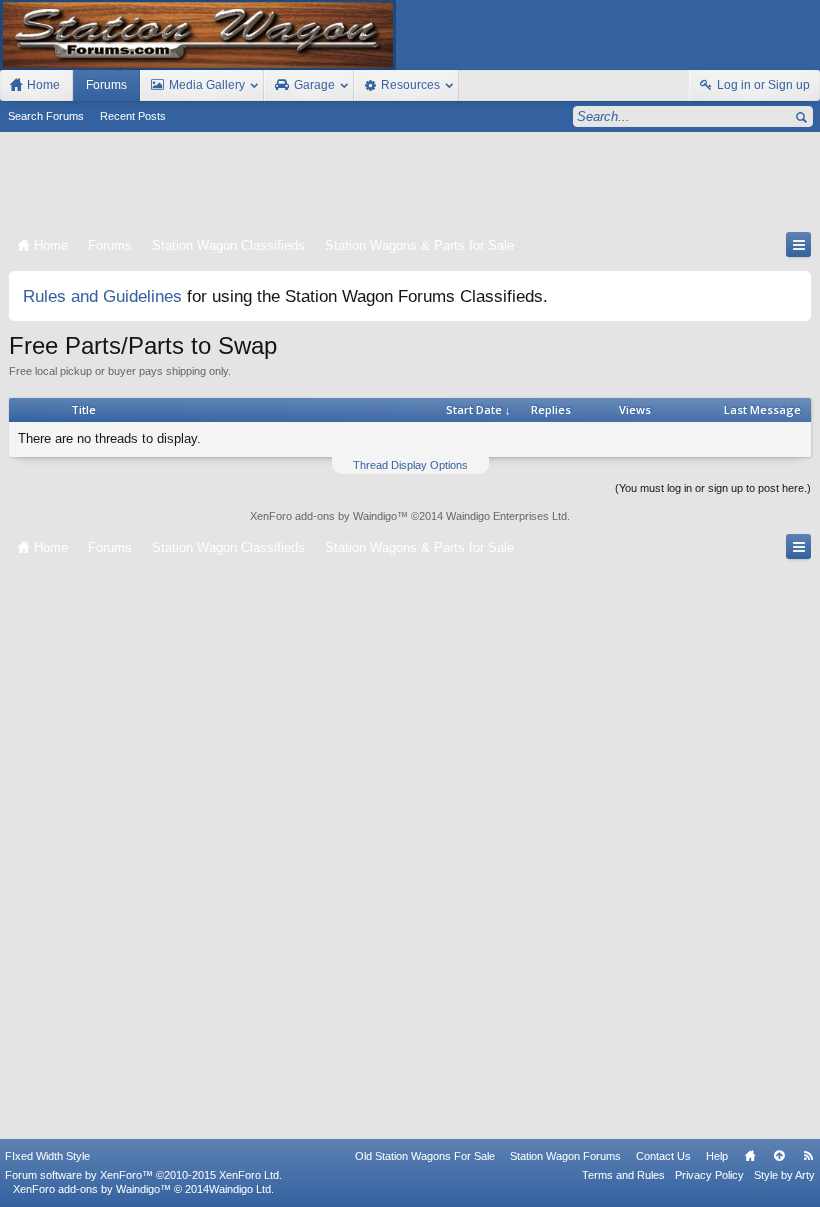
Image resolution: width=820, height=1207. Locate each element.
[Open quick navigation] (798, 244)
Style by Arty (784, 1175)
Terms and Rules (623, 1175)
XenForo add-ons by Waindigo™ (92, 1189)
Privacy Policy (709, 1175)
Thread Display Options (410, 465)
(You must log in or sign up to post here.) (713, 488)
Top (779, 1156)
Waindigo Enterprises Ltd (506, 516)
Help (717, 1156)
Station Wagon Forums (565, 1156)
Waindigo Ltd (240, 1189)
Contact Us (663, 1156)
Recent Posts (133, 116)
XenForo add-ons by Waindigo (323, 516)
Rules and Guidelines (102, 296)
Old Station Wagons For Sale (425, 1156)
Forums (106, 85)
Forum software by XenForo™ (143, 1175)
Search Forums (46, 116)
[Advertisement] (410, 186)
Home (750, 1156)
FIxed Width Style (47, 1156)
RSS (808, 1156)
